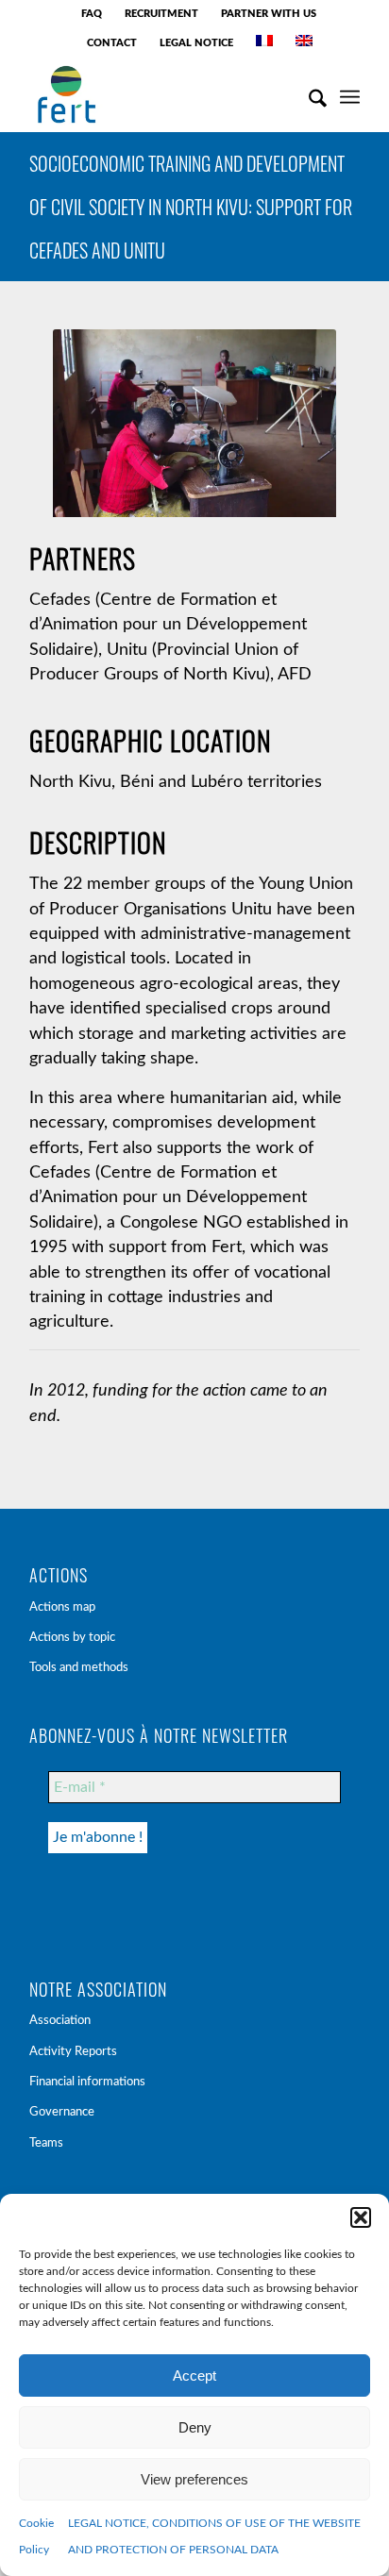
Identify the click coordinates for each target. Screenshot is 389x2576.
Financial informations (87, 2082)
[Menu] (350, 94)
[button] (361, 2217)
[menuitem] (92, 14)
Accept (194, 2375)
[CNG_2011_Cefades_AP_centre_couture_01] (194, 427)
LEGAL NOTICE (196, 43)
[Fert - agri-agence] (161, 94)
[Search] (308, 94)
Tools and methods (79, 1668)
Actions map (62, 1607)
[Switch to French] (264, 41)
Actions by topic (72, 1638)
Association (60, 2021)
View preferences (194, 2479)
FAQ (92, 14)
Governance (62, 2112)
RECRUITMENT (161, 14)
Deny (195, 2427)
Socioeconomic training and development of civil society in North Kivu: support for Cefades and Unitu (191, 207)
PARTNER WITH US (269, 14)
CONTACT (112, 43)
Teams (46, 2143)
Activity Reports (73, 2052)
